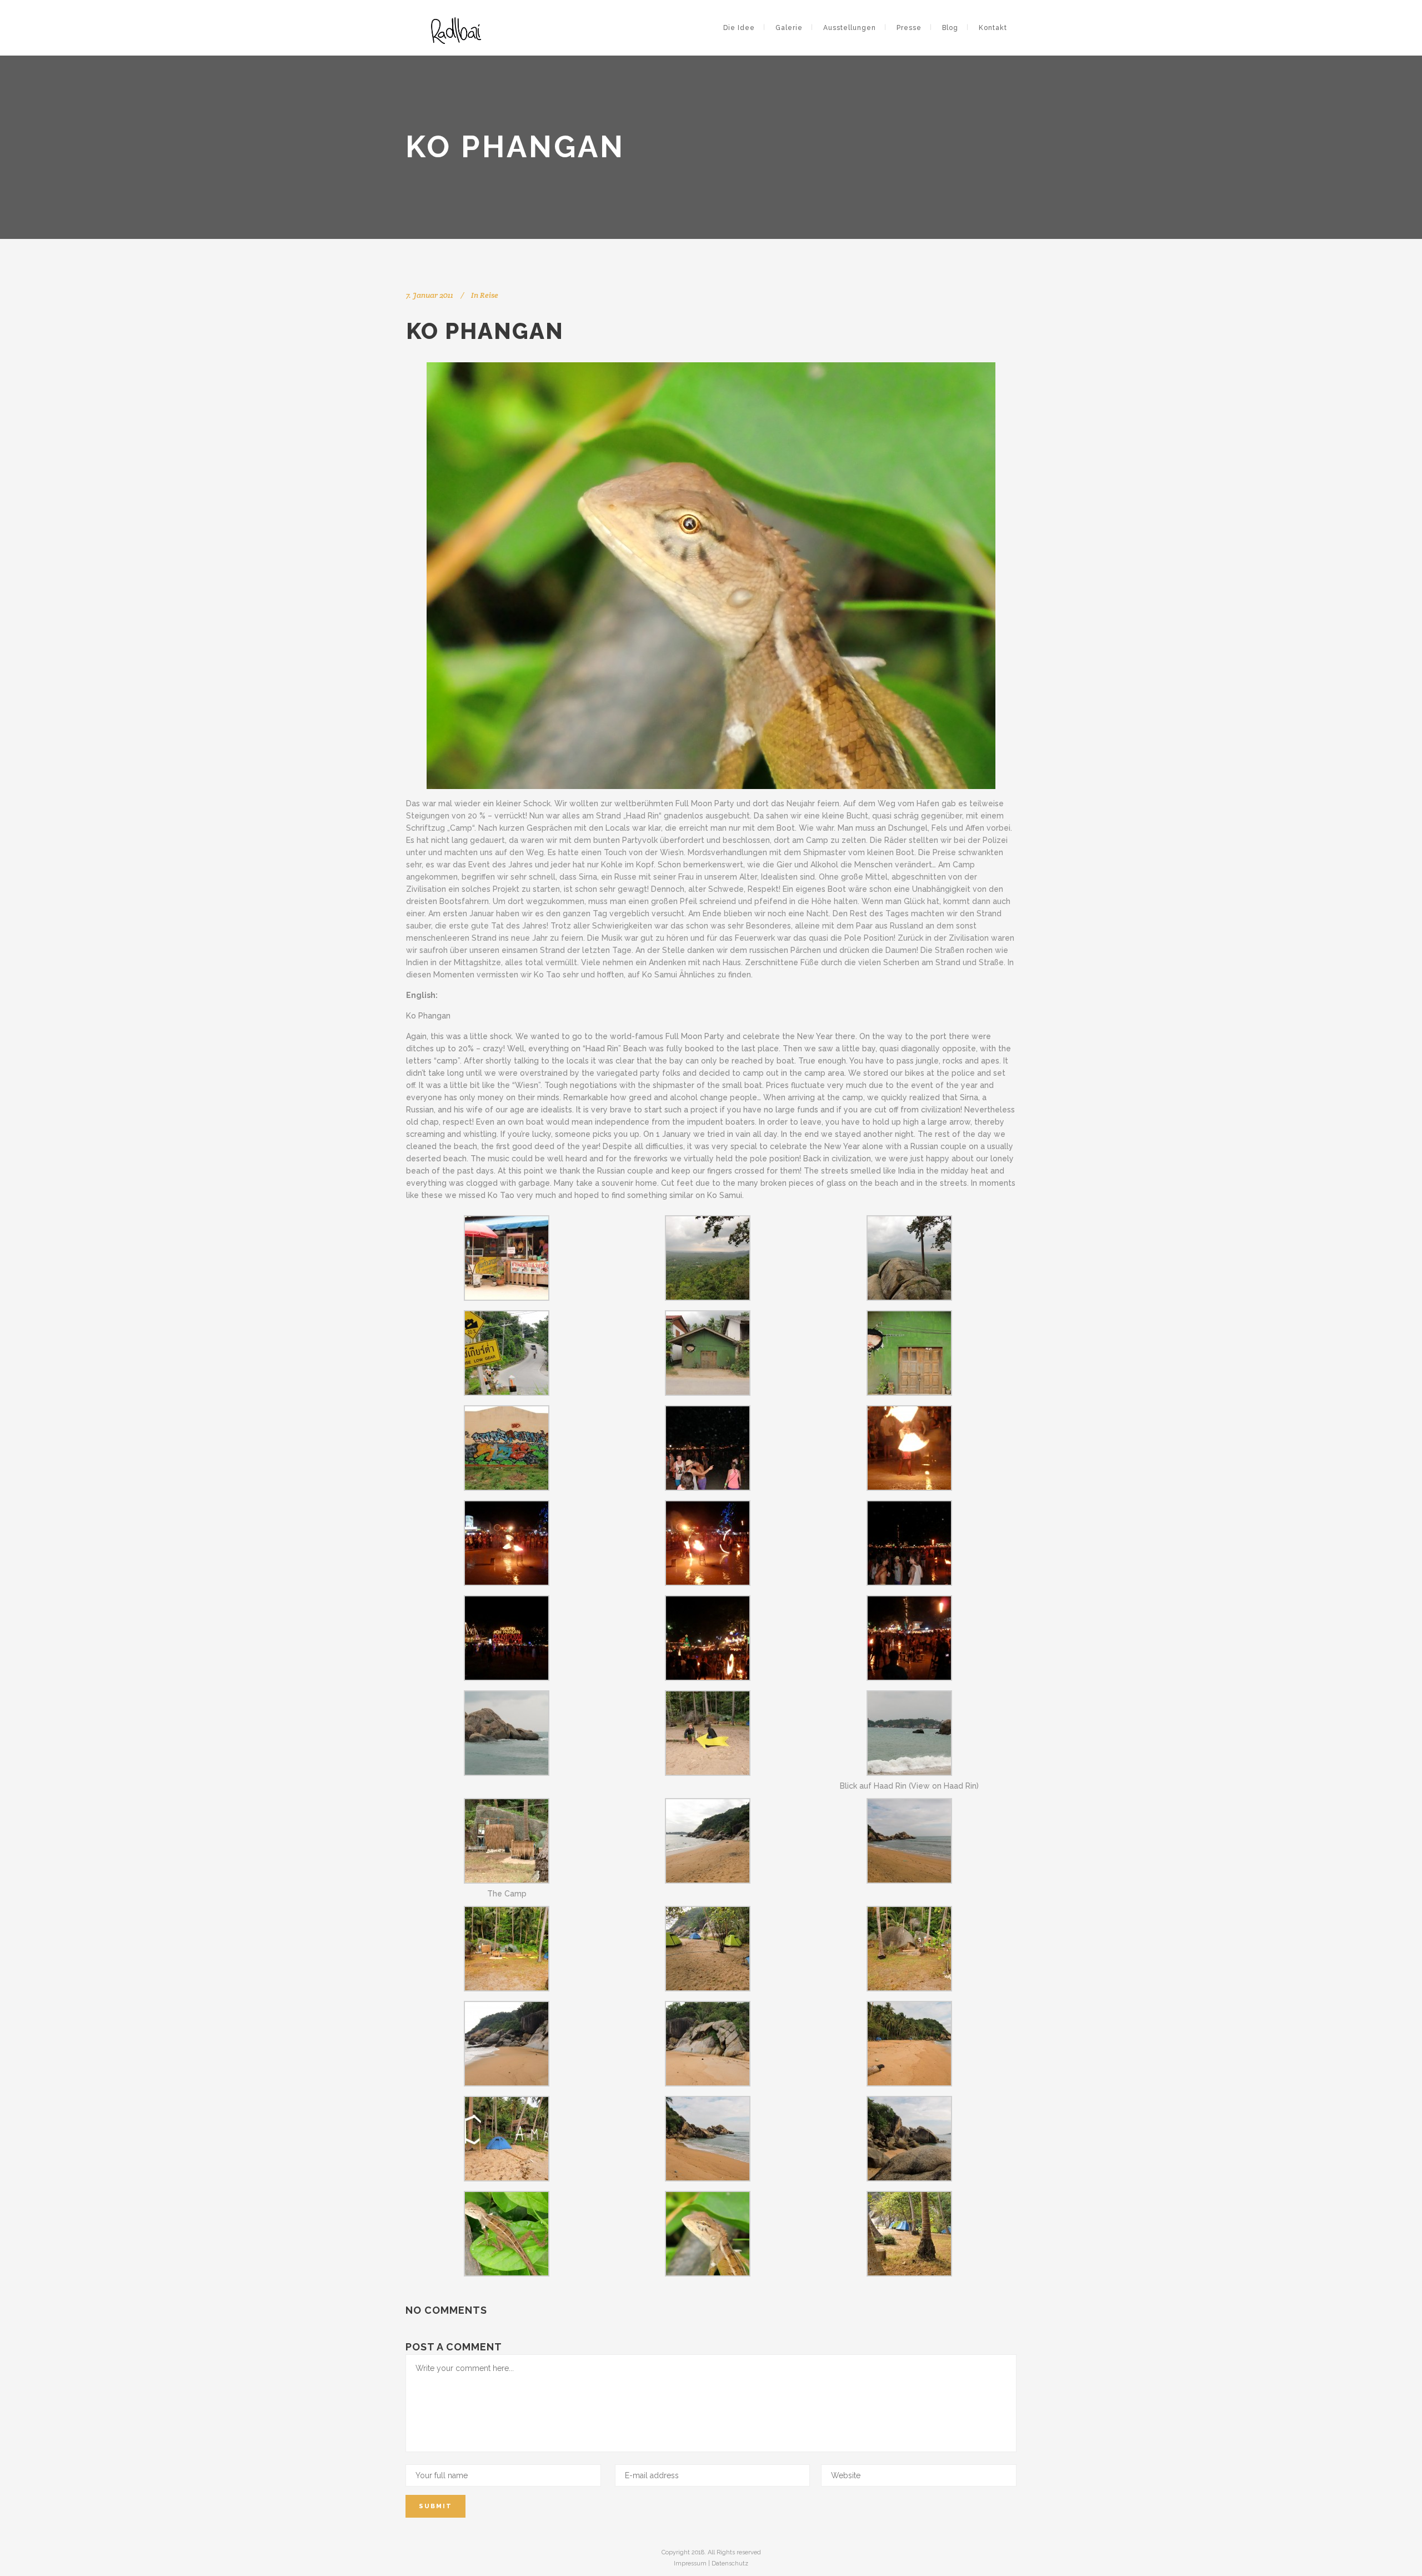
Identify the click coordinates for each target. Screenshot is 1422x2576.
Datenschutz (730, 2563)
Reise (489, 295)
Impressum (690, 2563)
